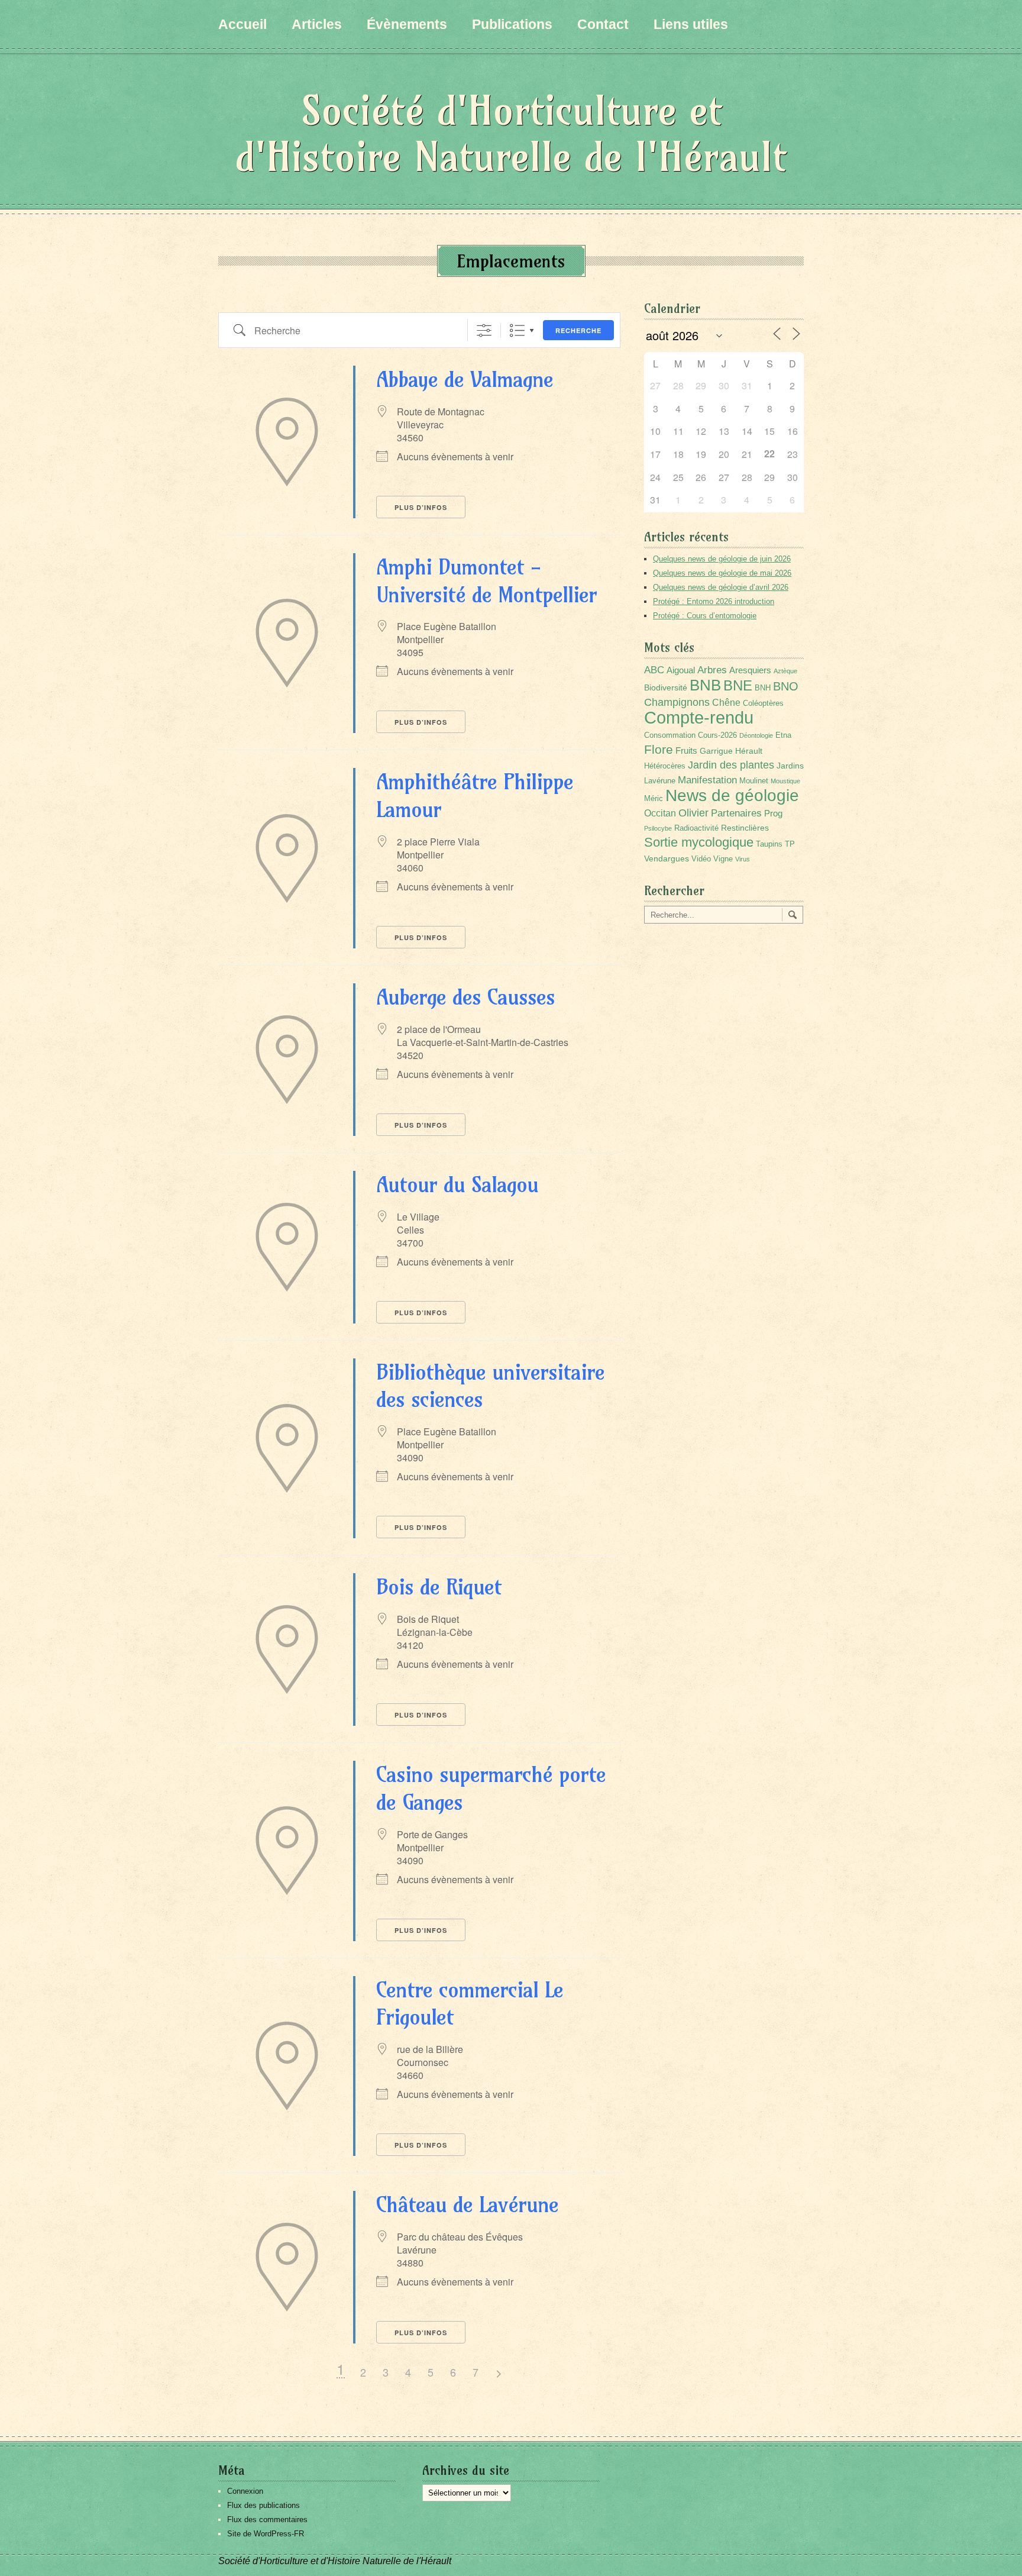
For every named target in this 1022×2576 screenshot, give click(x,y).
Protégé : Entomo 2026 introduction (714, 601)
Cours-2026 (717, 735)
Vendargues (667, 858)
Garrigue (716, 751)
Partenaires (736, 813)
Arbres (712, 670)
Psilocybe (658, 828)
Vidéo (701, 859)
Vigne (723, 859)
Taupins (769, 844)
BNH (763, 688)
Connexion (245, 2491)
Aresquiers (750, 670)
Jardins (790, 766)
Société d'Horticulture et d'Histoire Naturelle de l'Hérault (511, 133)
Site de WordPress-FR (266, 2534)
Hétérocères (665, 766)
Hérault (749, 751)
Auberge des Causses (465, 997)
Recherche (578, 330)
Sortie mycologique (699, 842)
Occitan (660, 813)
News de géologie (732, 795)
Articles (317, 24)
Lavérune (660, 781)
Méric (654, 799)
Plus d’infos (421, 507)
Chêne (726, 703)
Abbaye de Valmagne (465, 379)
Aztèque (785, 671)
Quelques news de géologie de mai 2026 (722, 573)
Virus (743, 859)
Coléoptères (763, 703)
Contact (603, 24)
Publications (512, 24)
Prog (773, 813)
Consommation (670, 735)
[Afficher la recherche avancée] (484, 330)
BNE (738, 685)
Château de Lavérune (467, 2204)
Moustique (785, 781)
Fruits (686, 750)
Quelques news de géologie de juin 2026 (722, 559)
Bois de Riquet (439, 1586)
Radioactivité (696, 828)
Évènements (407, 24)
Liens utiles (691, 24)
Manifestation (707, 780)
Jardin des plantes (731, 765)
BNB (705, 685)
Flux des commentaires (267, 2519)
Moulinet (754, 781)
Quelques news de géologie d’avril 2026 (721, 587)
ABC (654, 670)
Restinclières (745, 828)
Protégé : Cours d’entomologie (705, 616)
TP (790, 844)
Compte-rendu (699, 717)
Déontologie (756, 735)
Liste (517, 330)
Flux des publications (263, 2505)
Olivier (693, 813)
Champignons (677, 702)
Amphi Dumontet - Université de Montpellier (486, 580)
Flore (659, 750)
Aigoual (681, 670)
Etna (783, 735)
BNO (786, 686)
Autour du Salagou (457, 1184)
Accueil (242, 24)
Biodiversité (666, 687)
